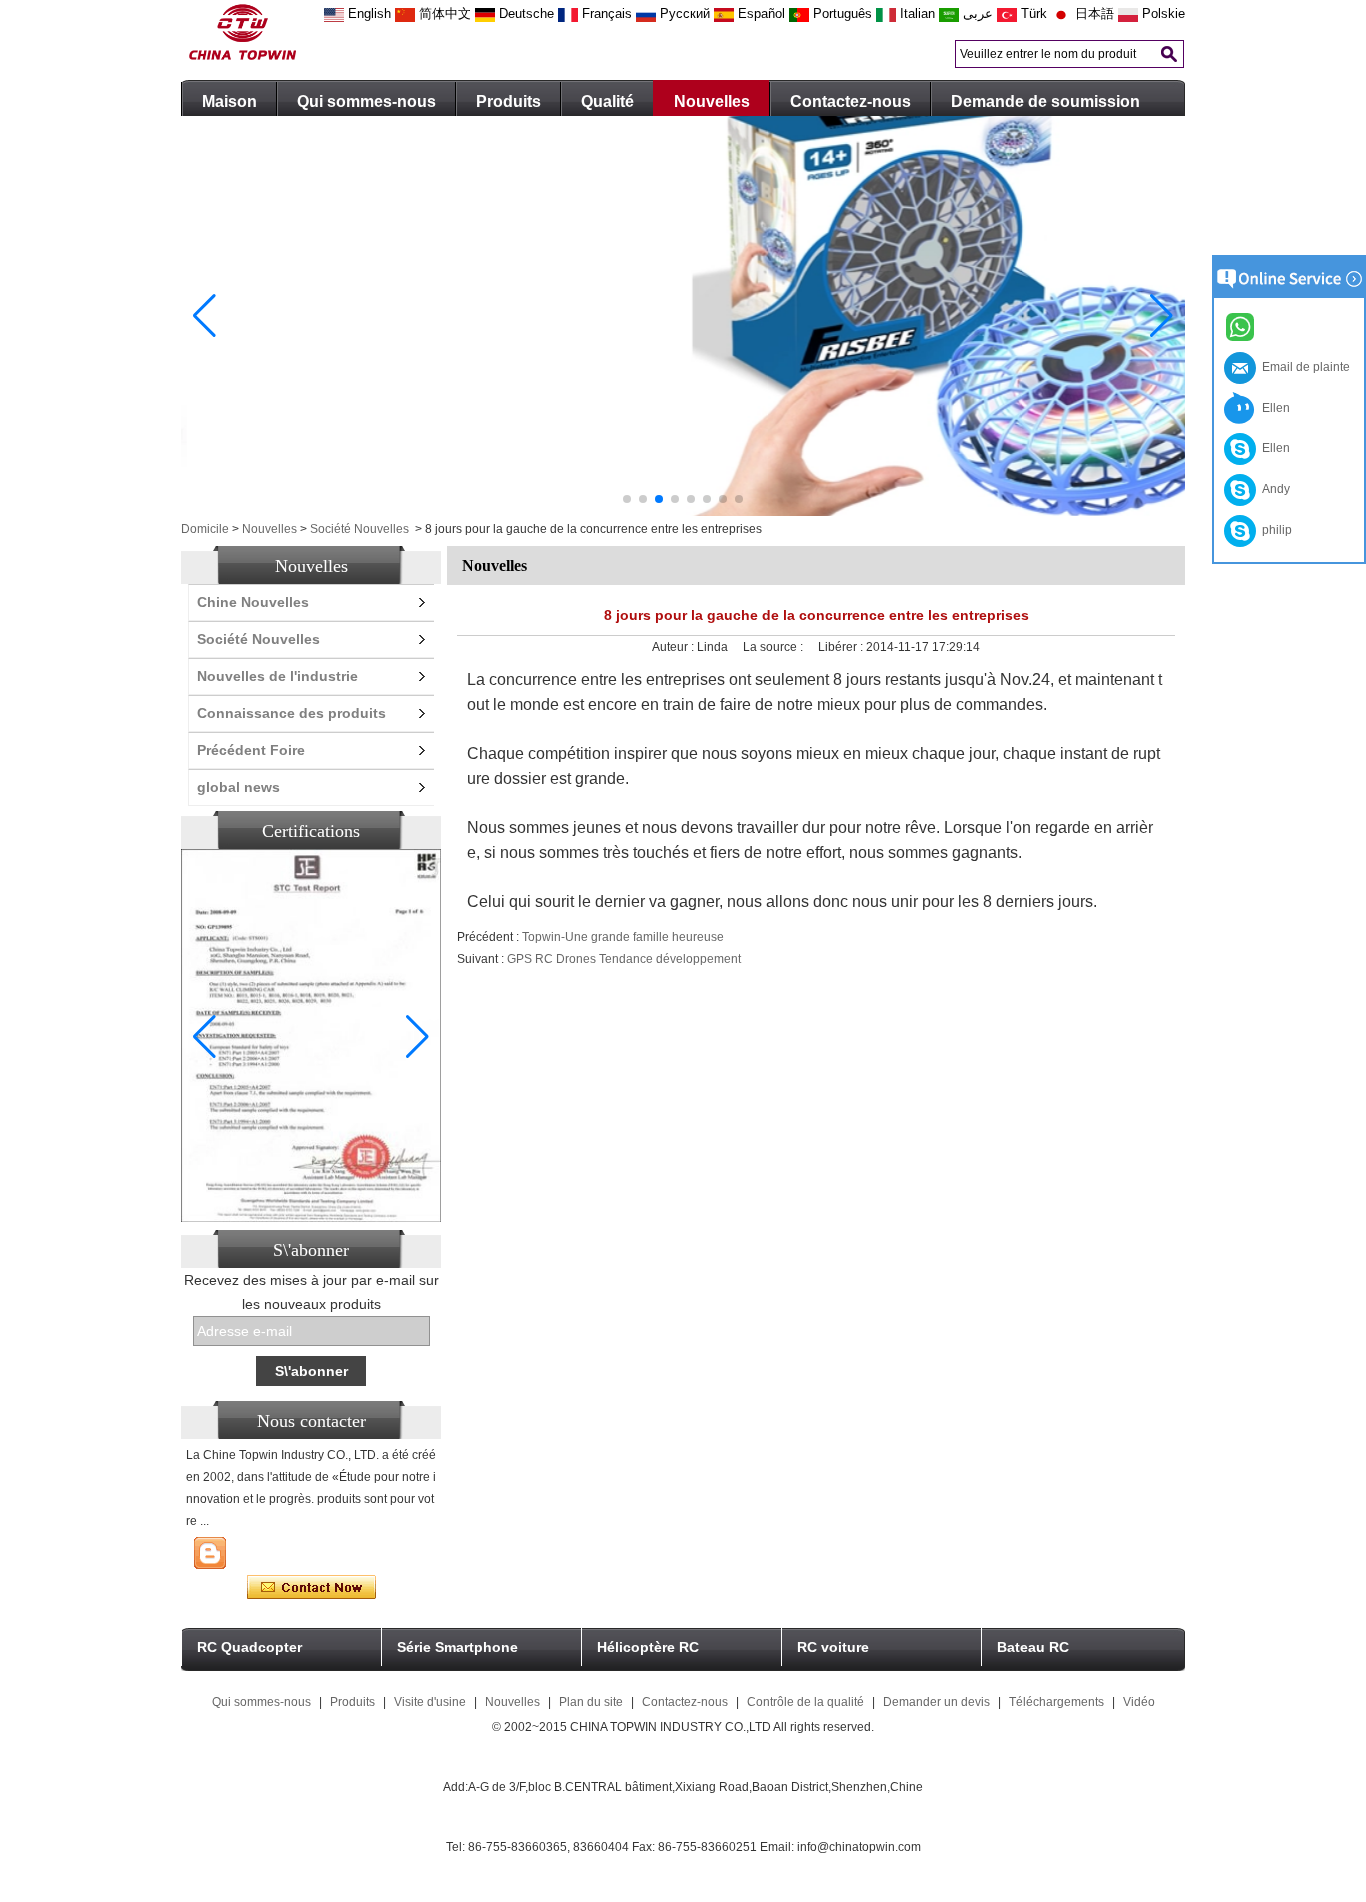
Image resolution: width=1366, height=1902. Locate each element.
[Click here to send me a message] (1243, 326)
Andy (1273, 489)
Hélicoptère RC (648, 1647)
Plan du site (591, 1702)
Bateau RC (1033, 1647)
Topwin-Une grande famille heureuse (623, 937)
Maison (229, 101)
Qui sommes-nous (366, 101)
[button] (627, 499)
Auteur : (674, 647)
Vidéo (1139, 1702)
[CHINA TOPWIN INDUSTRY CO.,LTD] (242, 56)
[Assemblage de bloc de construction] (683, 512)
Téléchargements (1056, 1702)
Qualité (607, 101)
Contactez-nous (850, 101)
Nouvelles (712, 101)
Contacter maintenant (311, 1588)
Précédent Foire (251, 750)
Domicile (205, 529)
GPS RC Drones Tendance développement (624, 959)
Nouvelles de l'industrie (277, 676)
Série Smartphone (457, 1647)
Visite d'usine (430, 1702)
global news (238, 787)
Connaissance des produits (291, 713)
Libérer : (842, 647)
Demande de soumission (1045, 101)
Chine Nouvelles (253, 602)
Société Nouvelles (359, 529)
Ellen (1273, 408)
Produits (508, 101)
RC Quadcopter (249, 1647)
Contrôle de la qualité (805, 1702)
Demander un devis (936, 1702)
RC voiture (833, 1647)
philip (1274, 530)
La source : (774, 647)
